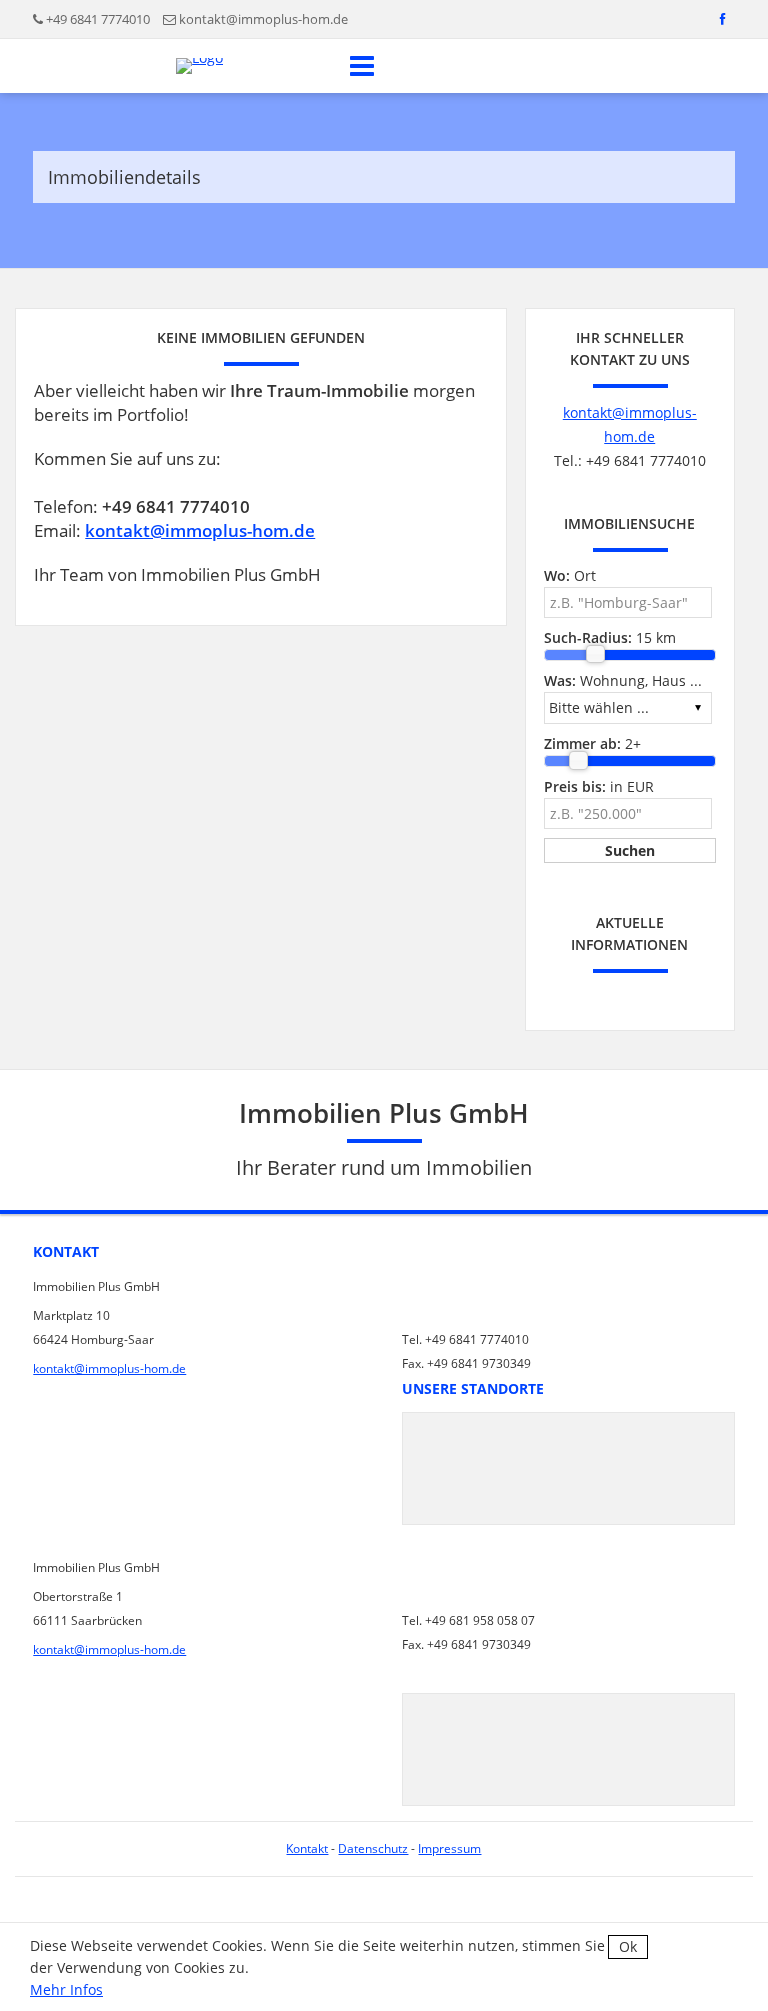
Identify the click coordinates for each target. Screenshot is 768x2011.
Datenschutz (373, 1848)
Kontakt (307, 1848)
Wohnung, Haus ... (623, 680)
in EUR (599, 786)
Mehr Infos (66, 1989)
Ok (628, 1946)
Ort (570, 575)
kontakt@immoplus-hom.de (263, 19)
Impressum (449, 1848)
